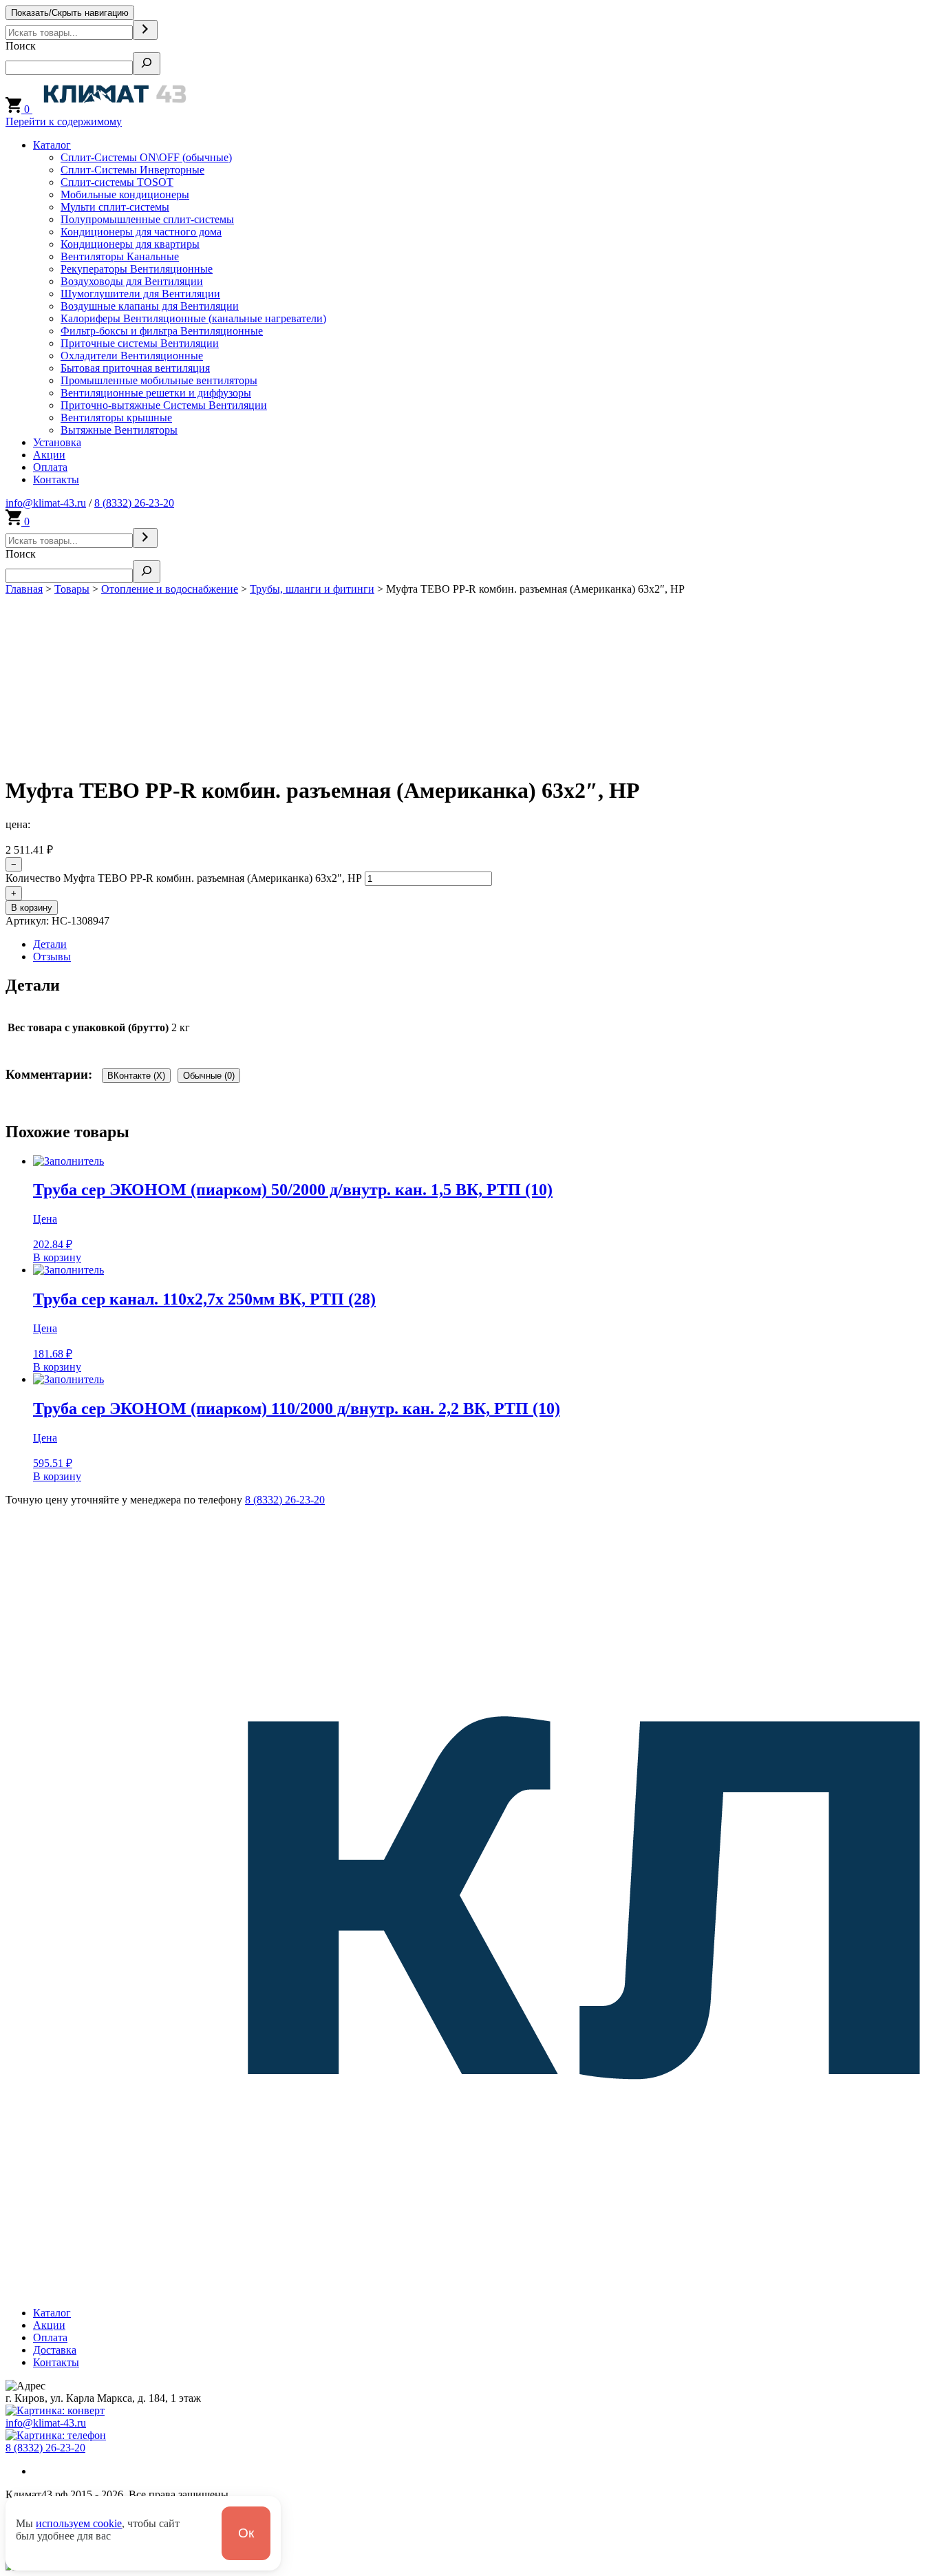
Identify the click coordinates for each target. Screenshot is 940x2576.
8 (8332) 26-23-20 (134, 503)
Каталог (52, 145)
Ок (246, 2533)
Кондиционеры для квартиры (130, 244)
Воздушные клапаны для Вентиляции (150, 306)
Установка (57, 442)
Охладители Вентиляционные (132, 356)
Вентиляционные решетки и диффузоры (156, 393)
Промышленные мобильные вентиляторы (159, 380)
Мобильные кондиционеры (125, 194)
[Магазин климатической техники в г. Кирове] (115, 109)
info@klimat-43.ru (46, 503)
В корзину (32, 908)
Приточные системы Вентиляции (140, 343)
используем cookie (79, 2523)
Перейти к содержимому (64, 122)
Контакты (56, 479)
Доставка (55, 2350)
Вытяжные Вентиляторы (119, 430)
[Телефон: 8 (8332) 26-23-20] (56, 2435)
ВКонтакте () (136, 1076)
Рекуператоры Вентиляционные (137, 269)
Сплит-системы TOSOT (117, 182)
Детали (50, 944)
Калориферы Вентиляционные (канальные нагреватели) (193, 318)
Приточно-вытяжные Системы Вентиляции (164, 405)
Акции (49, 455)
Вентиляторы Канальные (120, 256)
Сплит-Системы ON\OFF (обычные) (146, 157)
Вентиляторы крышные (116, 418)
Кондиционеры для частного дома (141, 232)
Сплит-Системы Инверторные (132, 170)
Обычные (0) (209, 1076)
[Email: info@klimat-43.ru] (55, 2410)
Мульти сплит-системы (115, 207)
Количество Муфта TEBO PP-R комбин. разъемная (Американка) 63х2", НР (184, 878)
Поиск (21, 46)
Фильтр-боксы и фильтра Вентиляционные (162, 331)
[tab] (484, 944)
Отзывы (52, 957)
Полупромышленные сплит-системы (147, 219)
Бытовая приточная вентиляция (135, 368)
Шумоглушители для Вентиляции (140, 294)
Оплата (50, 467)
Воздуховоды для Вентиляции (132, 281)
